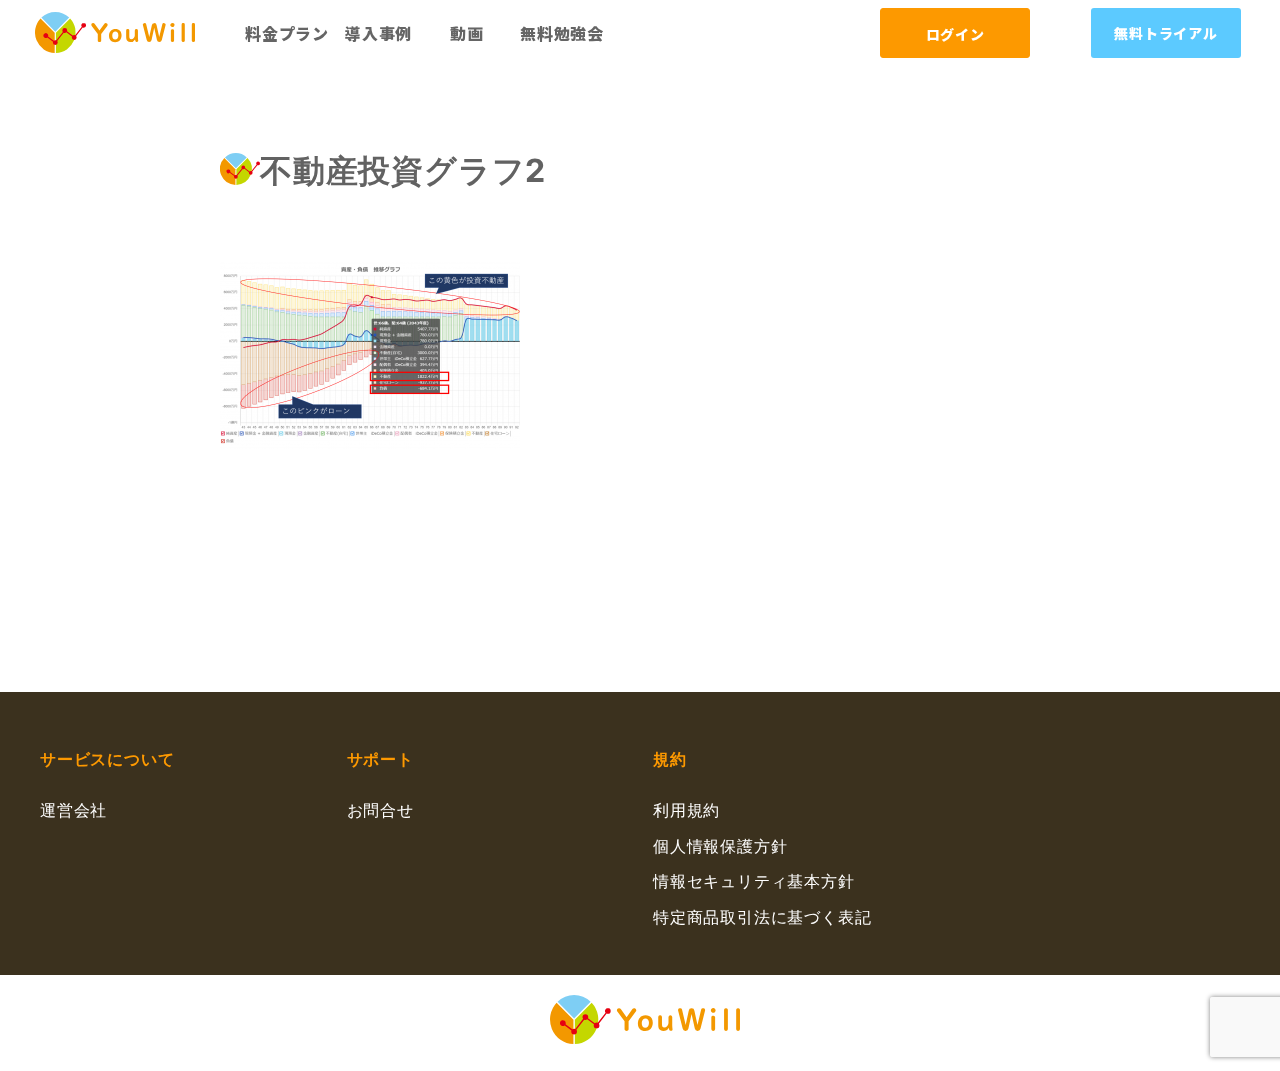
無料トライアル (1166, 33)
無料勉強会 (562, 33)
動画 (467, 33)
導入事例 (378, 33)
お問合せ (380, 810)
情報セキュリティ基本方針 (754, 881)
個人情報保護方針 (720, 846)
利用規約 (686, 810)
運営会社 (73, 810)
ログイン (955, 34)
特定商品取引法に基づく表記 (762, 917)
